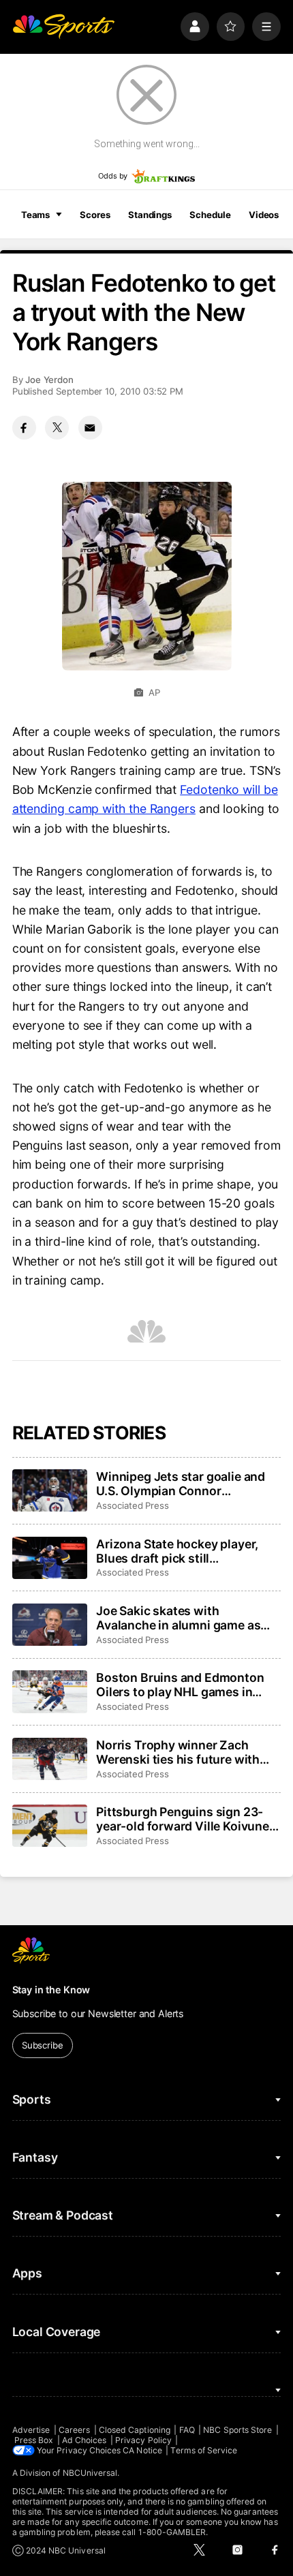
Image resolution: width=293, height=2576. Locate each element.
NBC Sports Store (237, 2430)
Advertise (31, 2430)
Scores (95, 215)
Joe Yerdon (49, 380)
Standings (150, 215)
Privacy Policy (143, 2440)
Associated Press (133, 1505)
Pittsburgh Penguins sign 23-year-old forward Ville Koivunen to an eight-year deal (186, 1819)
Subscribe (43, 2045)
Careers (74, 2430)
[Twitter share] (57, 428)
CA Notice (142, 2450)
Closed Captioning (135, 2430)
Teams (35, 215)
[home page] (63, 27)
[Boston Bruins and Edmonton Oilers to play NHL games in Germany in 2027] (50, 1691)
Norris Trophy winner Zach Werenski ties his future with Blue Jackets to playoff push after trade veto (178, 1752)
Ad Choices (84, 2440)
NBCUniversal (90, 2473)
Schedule (210, 215)
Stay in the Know (51, 1990)
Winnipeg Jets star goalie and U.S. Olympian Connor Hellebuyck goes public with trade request (181, 1484)
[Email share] (90, 428)
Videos (264, 215)
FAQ (187, 2430)
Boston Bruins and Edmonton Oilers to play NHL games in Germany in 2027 (180, 1685)
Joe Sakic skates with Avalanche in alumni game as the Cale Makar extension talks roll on (184, 1618)
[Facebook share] (24, 428)
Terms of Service (204, 2450)
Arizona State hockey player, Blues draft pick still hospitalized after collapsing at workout (184, 1551)
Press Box (34, 2440)
